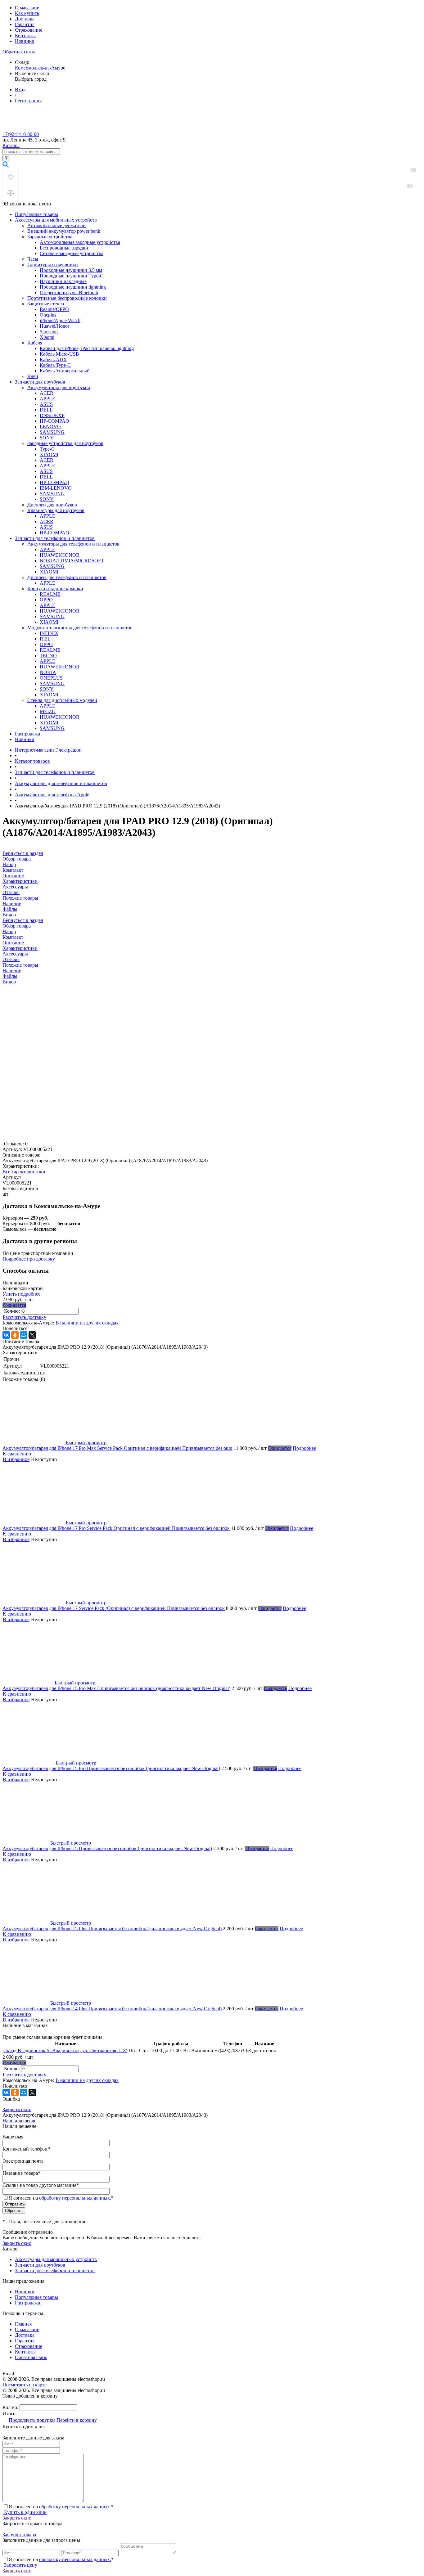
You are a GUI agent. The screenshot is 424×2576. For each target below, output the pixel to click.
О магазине (27, 8)
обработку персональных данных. (75, 2198)
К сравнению (17, 1454)
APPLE (47, 399)
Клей (33, 376)
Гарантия (25, 24)
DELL (46, 410)
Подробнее (304, 1448)
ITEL (45, 639)
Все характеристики (24, 1172)
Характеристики (20, 948)
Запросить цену (20, 2565)
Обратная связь (19, 52)
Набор (9, 931)
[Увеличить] (79, 1138)
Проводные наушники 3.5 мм (71, 270)
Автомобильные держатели (56, 225)
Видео (9, 982)
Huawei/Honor (54, 326)
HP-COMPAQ (54, 421)
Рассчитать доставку (25, 1317)
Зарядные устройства (50, 237)
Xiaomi (47, 337)
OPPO (46, 600)
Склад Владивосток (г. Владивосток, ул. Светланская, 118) (65, 2050)
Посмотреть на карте (25, 2385)
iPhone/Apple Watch (60, 320)
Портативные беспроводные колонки (67, 298)
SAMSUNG (52, 432)
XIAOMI (49, 454)
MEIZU (48, 711)
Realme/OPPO (54, 309)
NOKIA (48, 672)
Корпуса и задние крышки (55, 589)
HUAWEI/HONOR (60, 555)
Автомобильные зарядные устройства (80, 242)
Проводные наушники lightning (73, 287)
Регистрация (28, 101)
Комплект (13, 937)
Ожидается (14, 1305)
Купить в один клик (25, 2512)
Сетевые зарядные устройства (72, 253)
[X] (32, 1335)
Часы (33, 259)
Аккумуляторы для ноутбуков (59, 387)
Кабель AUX (53, 360)
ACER (47, 393)
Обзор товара (17, 926)
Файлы (10, 976)
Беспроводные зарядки (64, 248)
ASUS (46, 404)
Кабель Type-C (55, 365)
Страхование (29, 30)
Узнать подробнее (21, 1294)
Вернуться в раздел (23, 920)
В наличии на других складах (87, 1323)
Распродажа (27, 734)
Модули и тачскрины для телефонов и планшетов (80, 628)
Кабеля (35, 343)
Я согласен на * (61, 2507)
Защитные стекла (46, 304)
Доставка (25, 19)
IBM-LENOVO (56, 488)
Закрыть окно (17, 2109)
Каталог (11, 145)
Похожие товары (20, 965)
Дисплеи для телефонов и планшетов (67, 577)
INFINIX (49, 633)
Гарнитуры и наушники (53, 265)
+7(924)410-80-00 (21, 134)
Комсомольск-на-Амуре (40, 68)
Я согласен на (61, 2198)
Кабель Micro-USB (59, 354)
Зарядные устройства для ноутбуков (65, 443)
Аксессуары (15, 954)
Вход (20, 90)
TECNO (48, 656)
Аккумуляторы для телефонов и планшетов (73, 544)
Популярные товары (36, 214)
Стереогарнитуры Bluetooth (69, 292)
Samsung (49, 332)
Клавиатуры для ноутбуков (56, 510)
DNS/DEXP (52, 415)
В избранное (16, 1459)
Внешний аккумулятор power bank (64, 231)
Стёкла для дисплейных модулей (62, 700)
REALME (50, 594)
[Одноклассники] (15, 1335)
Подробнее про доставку (29, 1259)
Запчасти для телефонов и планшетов (55, 538)
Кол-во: (13, 1311)
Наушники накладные (63, 281)
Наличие (12, 971)
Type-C (47, 449)
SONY (47, 438)
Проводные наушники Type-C (72, 276)
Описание (13, 943)
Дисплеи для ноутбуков (52, 505)
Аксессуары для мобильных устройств (56, 220)
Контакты (25, 36)
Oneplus (48, 315)
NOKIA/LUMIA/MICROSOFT (72, 561)
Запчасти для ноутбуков (40, 382)
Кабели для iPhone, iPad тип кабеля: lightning (87, 348)
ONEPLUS (51, 678)
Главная (23, 2324)
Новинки (25, 41)
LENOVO (50, 427)
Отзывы (11, 959)
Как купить (27, 13)
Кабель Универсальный (65, 371)
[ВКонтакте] (6, 1335)
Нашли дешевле (19, 2121)
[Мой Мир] (24, 1335)
